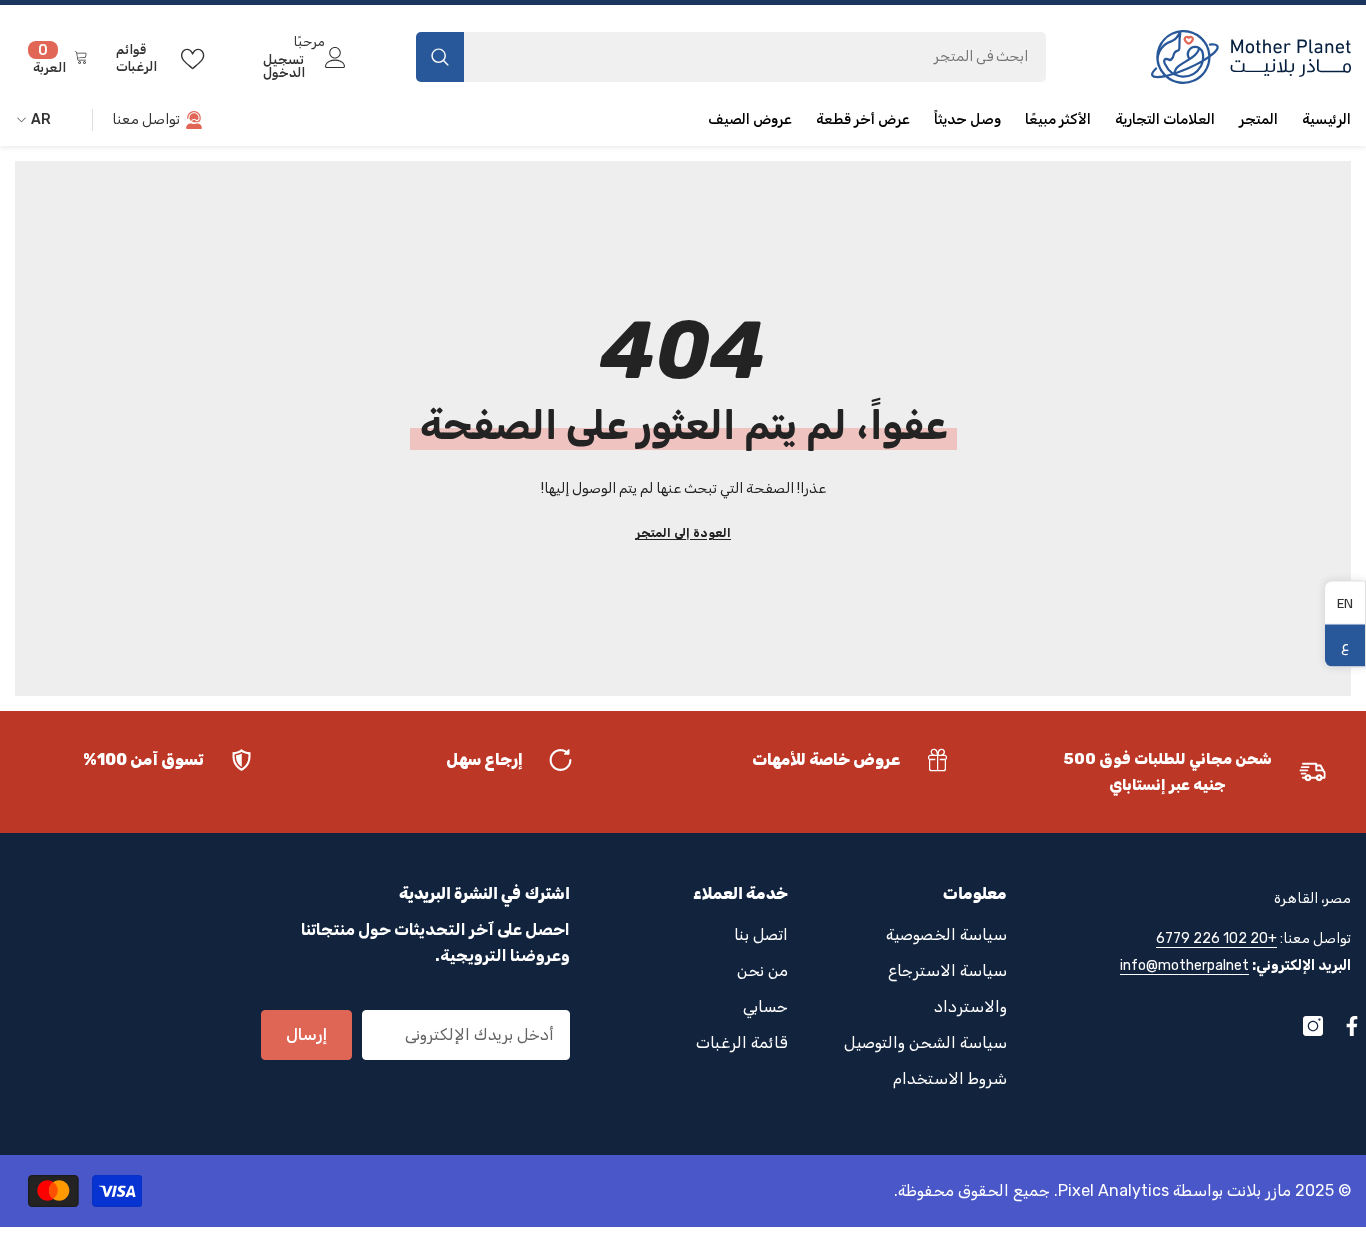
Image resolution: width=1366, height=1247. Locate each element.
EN (1345, 602)
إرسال (306, 1034)
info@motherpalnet (1184, 965)
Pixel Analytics (1113, 1190)
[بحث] (731, 57)
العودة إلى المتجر (683, 533)
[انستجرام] (1313, 1026)
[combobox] (755, 57)
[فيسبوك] (1352, 1026)
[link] (1196, 772)
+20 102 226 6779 (1216, 938)
